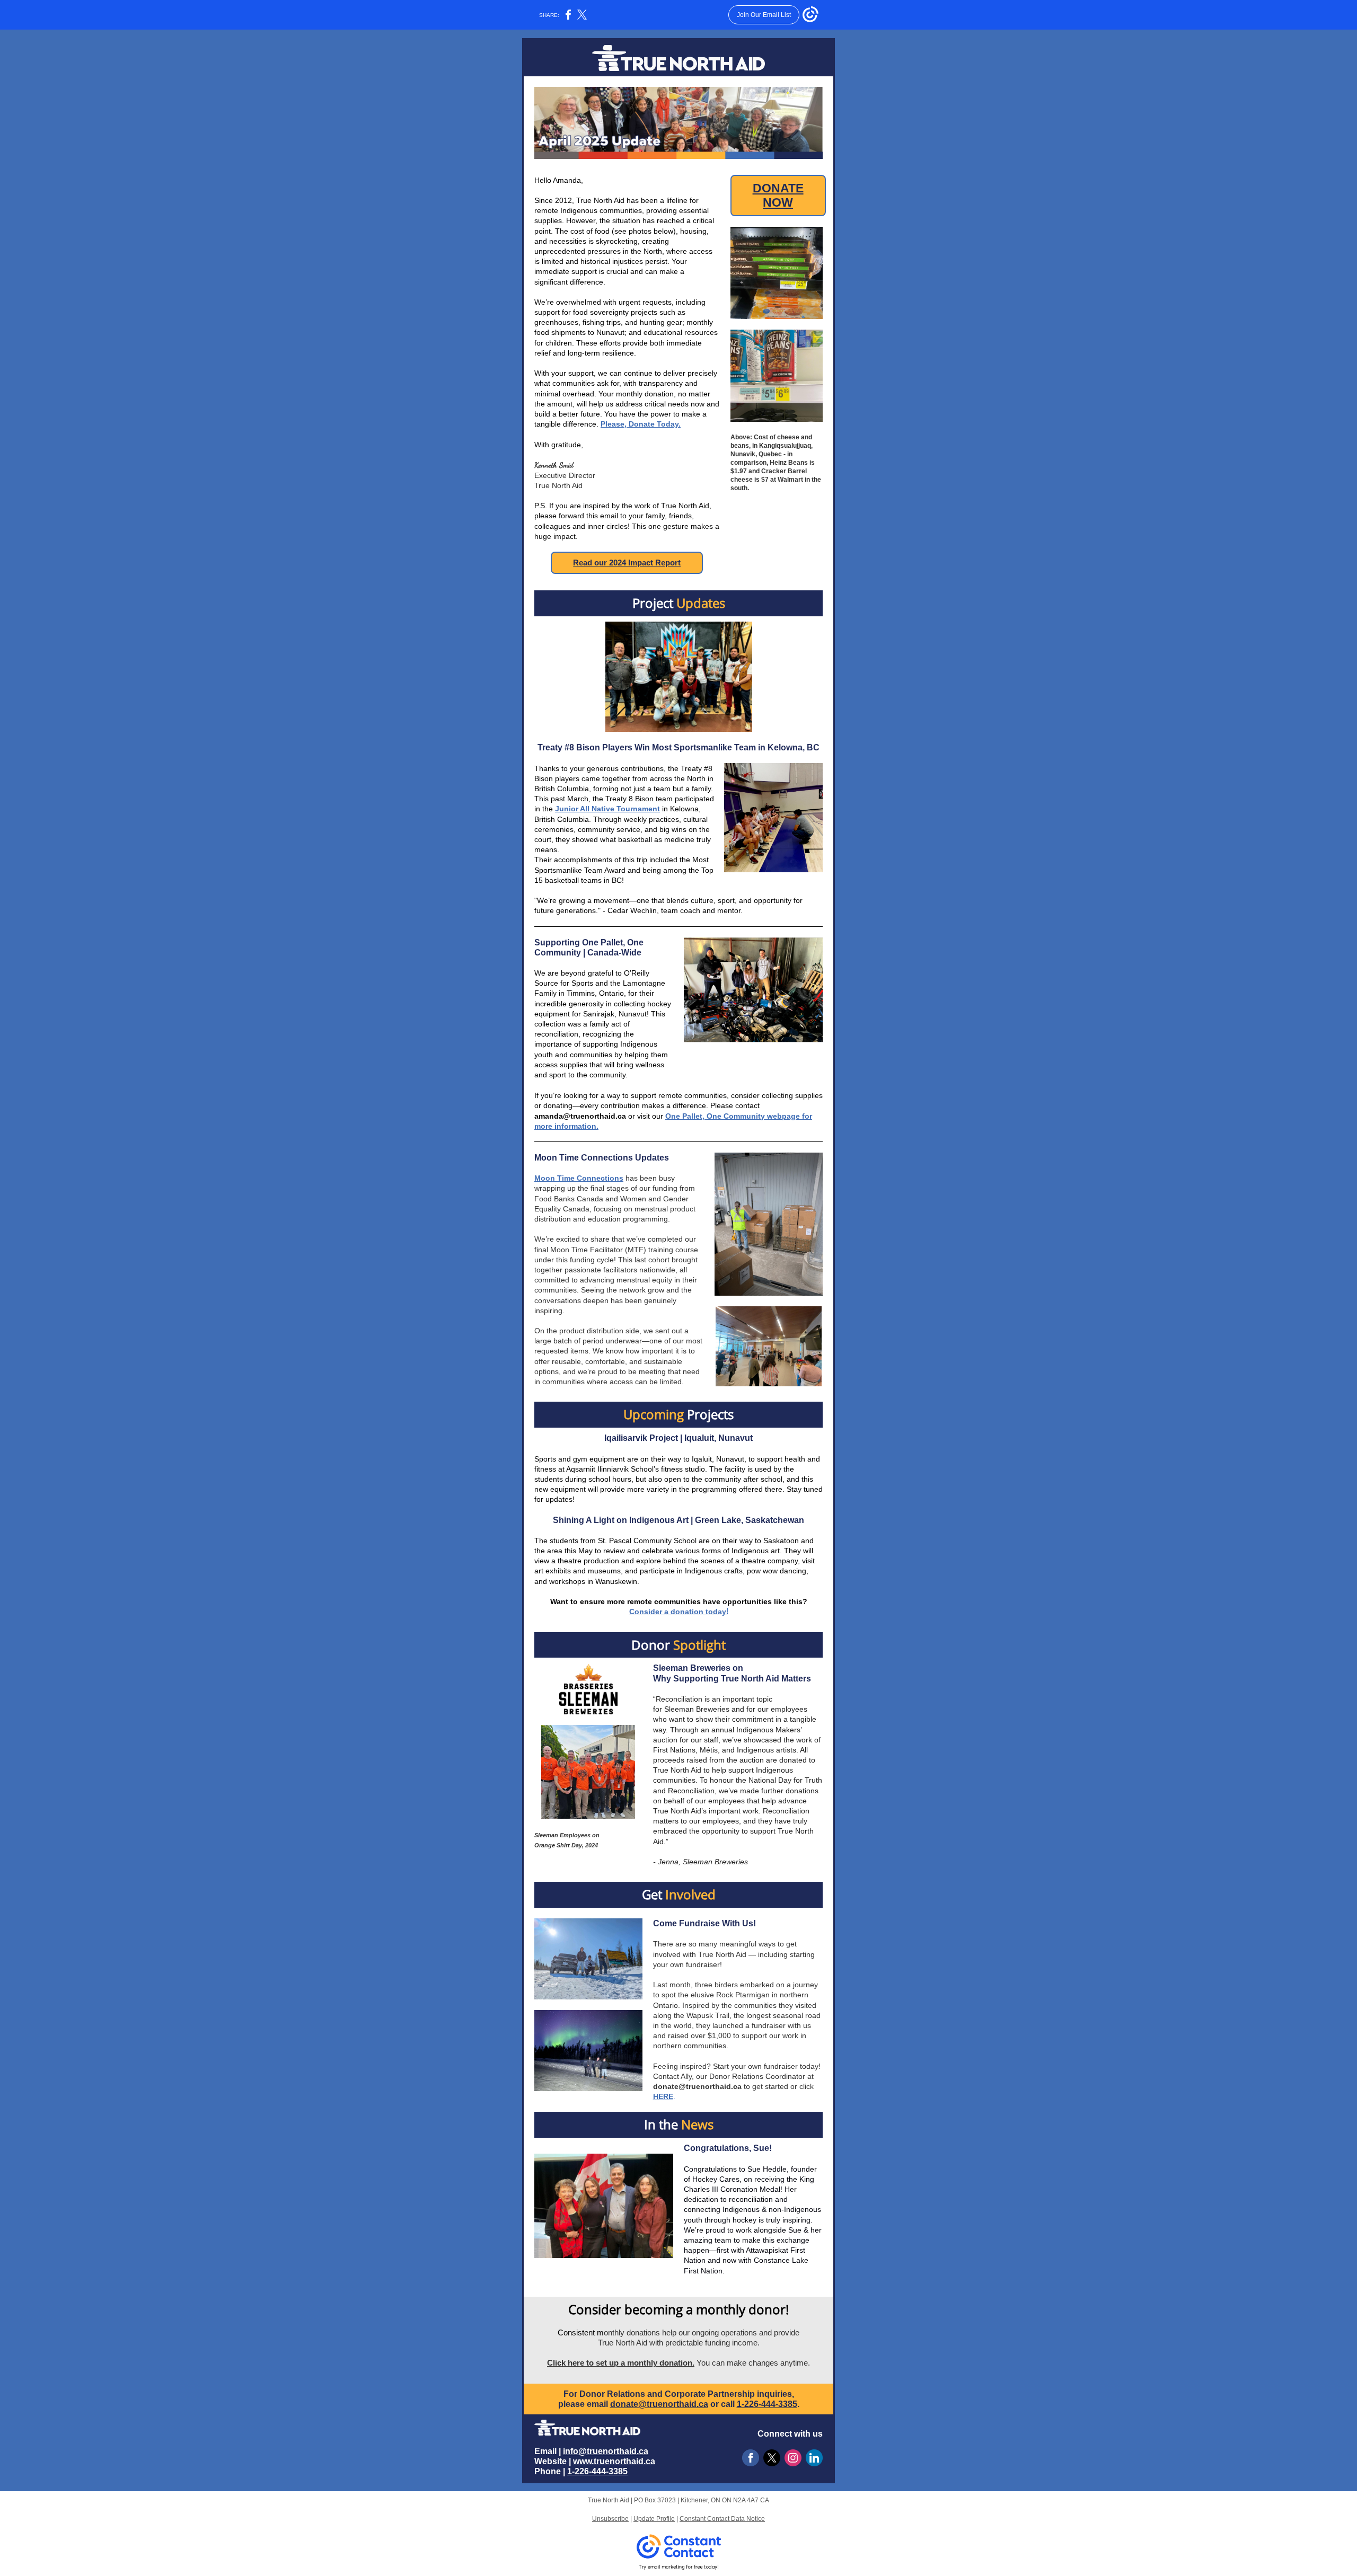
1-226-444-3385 (767, 2404)
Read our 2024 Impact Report (627, 563)
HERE (663, 2096)
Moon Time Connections (579, 1178)
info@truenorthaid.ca (606, 2451)
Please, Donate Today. (641, 424)
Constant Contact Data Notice (722, 2519)
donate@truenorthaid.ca (697, 2086)
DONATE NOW (778, 195)
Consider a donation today (678, 1612)
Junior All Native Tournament (607, 809)
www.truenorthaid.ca (614, 2461)
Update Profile (654, 2519)
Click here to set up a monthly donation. (621, 2363)
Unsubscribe (610, 2519)
